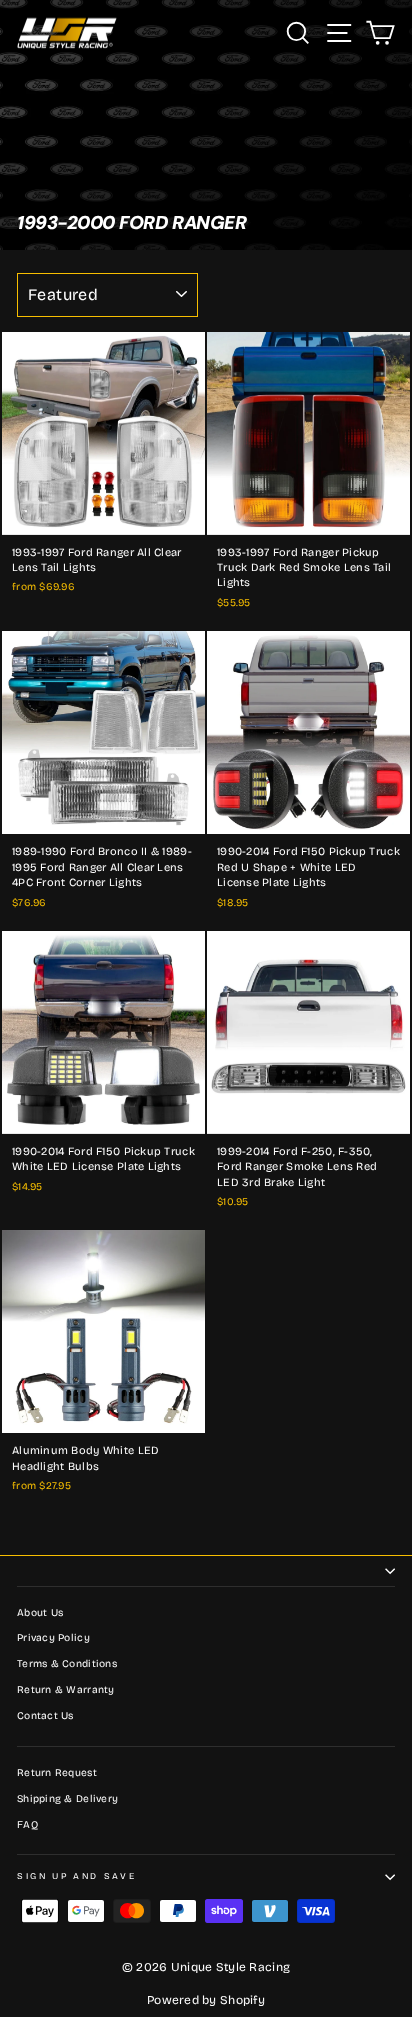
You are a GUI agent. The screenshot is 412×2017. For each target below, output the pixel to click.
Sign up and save (76, 1876)
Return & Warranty (66, 1690)
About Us (40, 1613)
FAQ (27, 1825)
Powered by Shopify (206, 2000)
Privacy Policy (53, 1638)
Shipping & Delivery (67, 1799)
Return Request (57, 1773)
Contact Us (45, 1716)
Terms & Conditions (67, 1664)
